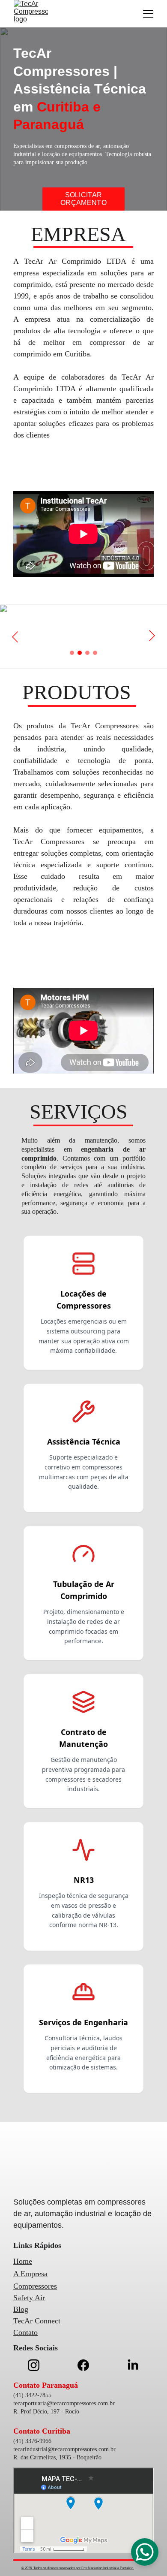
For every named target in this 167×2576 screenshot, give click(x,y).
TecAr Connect (37, 2321)
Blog (21, 2309)
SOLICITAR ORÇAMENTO (83, 199)
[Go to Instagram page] (38, 2365)
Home (23, 2261)
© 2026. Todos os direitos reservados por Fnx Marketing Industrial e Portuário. (78, 2568)
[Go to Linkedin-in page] (133, 2365)
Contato (25, 2332)
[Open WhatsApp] (145, 2552)
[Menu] (148, 14)
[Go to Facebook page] (88, 2365)
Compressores (35, 2286)
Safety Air (29, 2298)
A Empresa (30, 2274)
